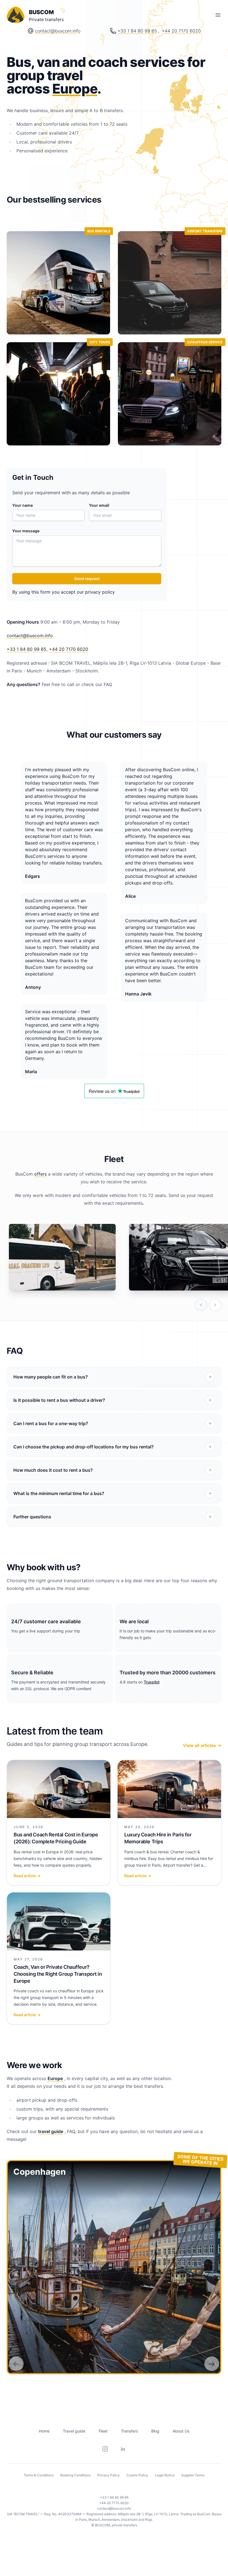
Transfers (129, 2431)
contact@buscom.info (58, 31)
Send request (87, 579)
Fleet (103, 2431)
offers (40, 1174)
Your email (99, 505)
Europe (75, 89)
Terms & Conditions (39, 2475)
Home (44, 2431)
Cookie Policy (137, 2475)
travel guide (51, 2131)
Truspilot (152, 1682)
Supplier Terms (193, 2475)
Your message (26, 531)
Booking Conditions (75, 2475)
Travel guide (74, 2431)
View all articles (202, 1745)
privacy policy (100, 592)
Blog (155, 2431)
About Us (181, 2431)
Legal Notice (165, 2475)
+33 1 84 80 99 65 (137, 31)
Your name (23, 505)
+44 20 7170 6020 (181, 31)
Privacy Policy (109, 2475)
